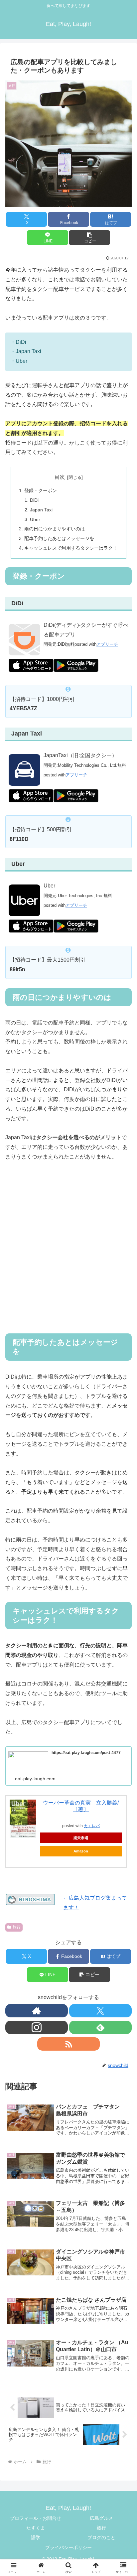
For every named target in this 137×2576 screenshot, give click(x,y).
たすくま (36, 2528)
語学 (36, 2537)
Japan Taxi (41, 510)
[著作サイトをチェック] (37, 2011)
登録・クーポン (41, 490)
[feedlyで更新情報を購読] (100, 2027)
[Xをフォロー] (100, 2011)
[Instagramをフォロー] (37, 2027)
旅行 (17, 1927)
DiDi (34, 500)
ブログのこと (101, 2537)
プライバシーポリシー (68, 2547)
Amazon (81, 1851)
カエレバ (92, 1826)
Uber (35, 519)
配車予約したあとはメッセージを (59, 538)
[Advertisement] (68, 1252)
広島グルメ (101, 2518)
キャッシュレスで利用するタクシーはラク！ (71, 548)
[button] (89, 238)
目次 (60, 477)
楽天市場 (81, 1838)
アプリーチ (107, 644)
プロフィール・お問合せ (36, 2518)
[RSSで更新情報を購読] (68, 2044)
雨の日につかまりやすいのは (55, 529)
